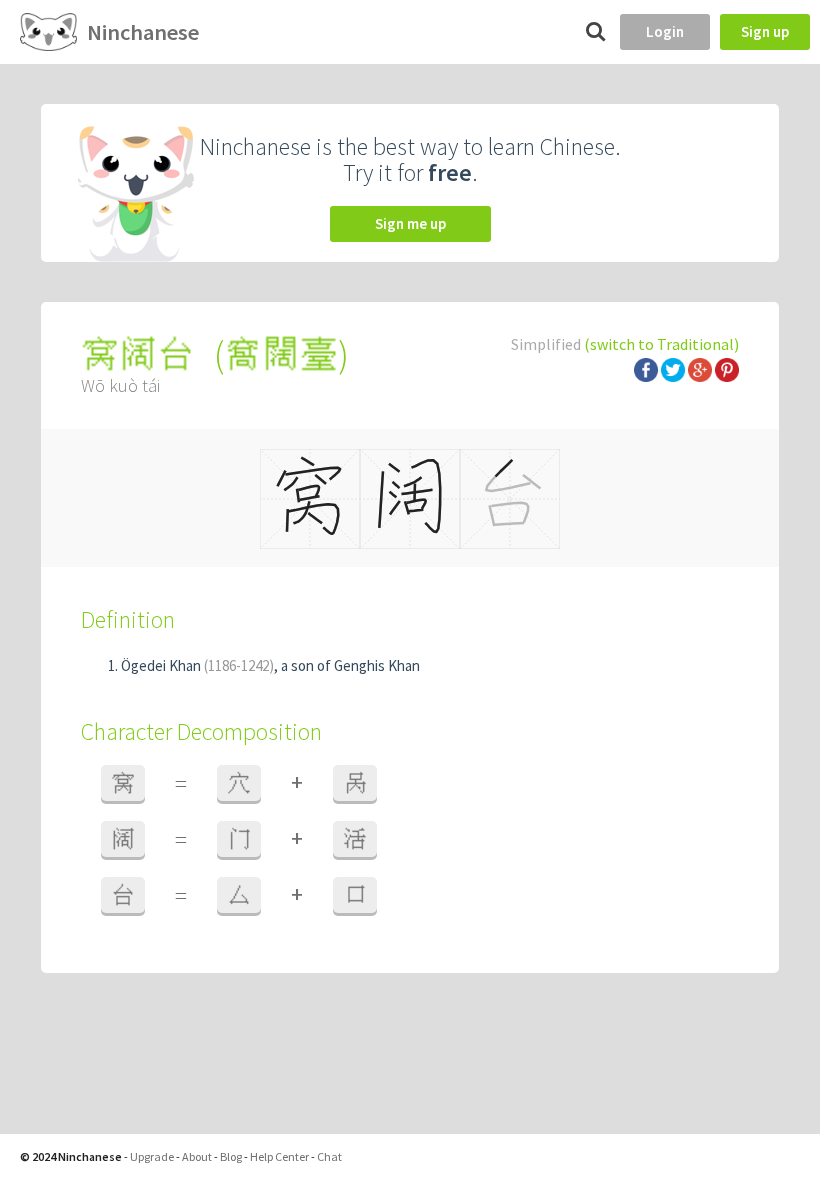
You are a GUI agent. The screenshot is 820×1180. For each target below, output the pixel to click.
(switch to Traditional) (661, 344)
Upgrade (152, 1156)
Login (665, 31)
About (197, 1156)
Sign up (765, 31)
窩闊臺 (281, 354)
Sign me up (410, 223)
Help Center (279, 1156)
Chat (329, 1156)
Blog (231, 1156)
